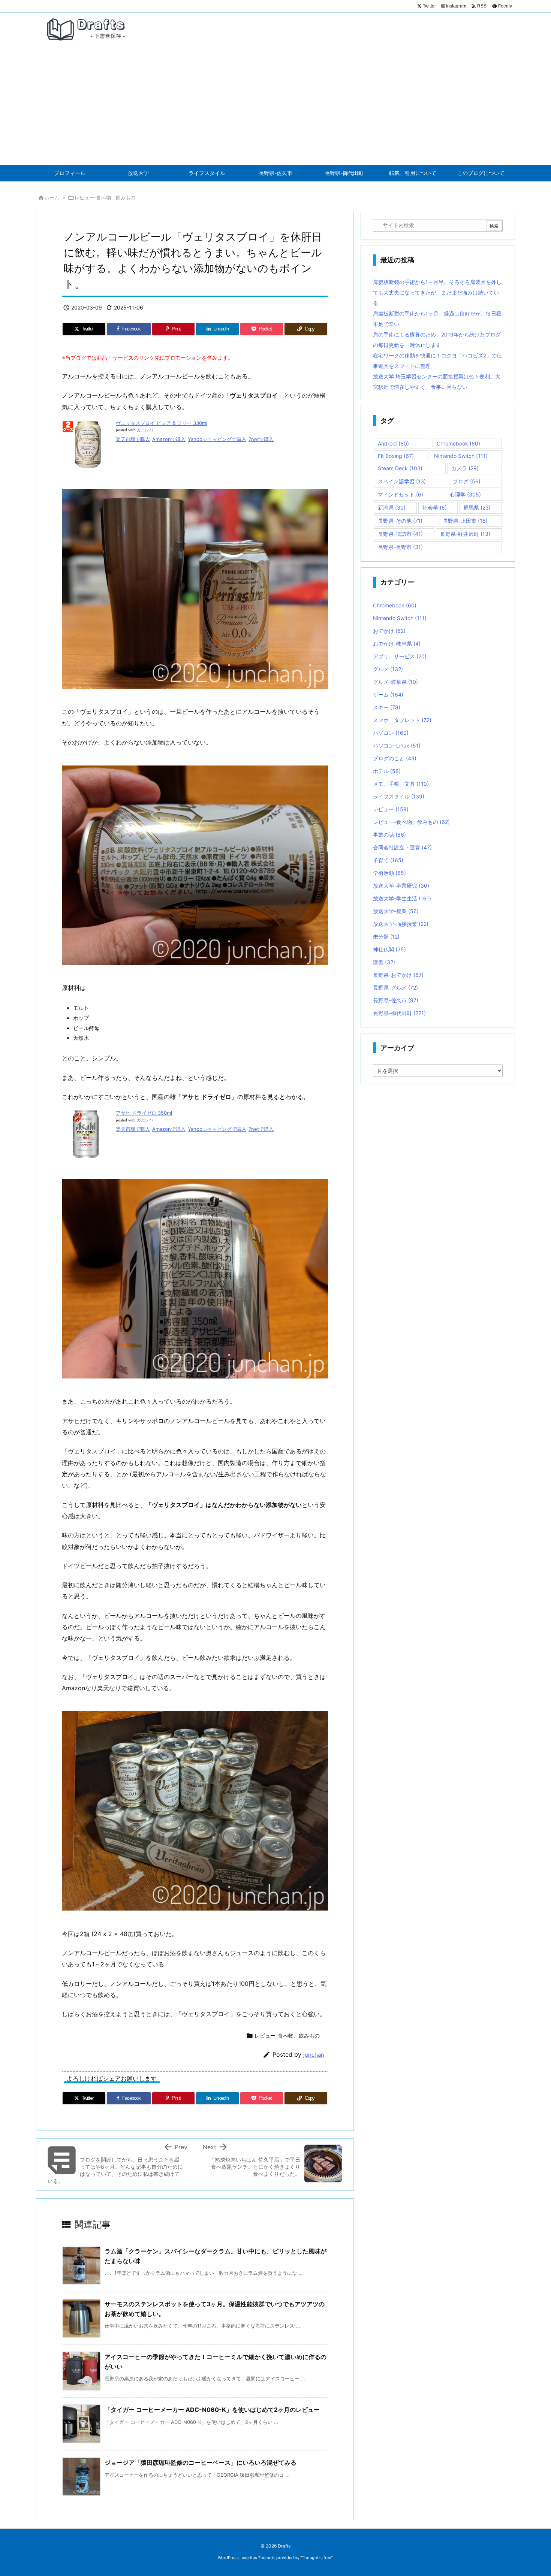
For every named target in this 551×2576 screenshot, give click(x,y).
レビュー (391, 809)
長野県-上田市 (465, 521)
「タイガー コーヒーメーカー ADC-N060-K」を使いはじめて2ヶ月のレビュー (212, 2410)
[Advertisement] (275, 109)
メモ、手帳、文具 (401, 784)
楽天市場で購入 (133, 439)
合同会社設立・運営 (402, 847)
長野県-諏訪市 (400, 534)
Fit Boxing (396, 456)
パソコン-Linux (397, 745)
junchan (314, 2055)
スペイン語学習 (402, 481)
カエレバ (145, 430)
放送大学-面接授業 (401, 924)
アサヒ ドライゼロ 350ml (144, 1113)
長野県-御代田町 (399, 1013)
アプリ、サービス (400, 656)
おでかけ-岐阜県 (397, 644)
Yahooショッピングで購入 (217, 439)
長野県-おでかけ (398, 975)
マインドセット (401, 494)
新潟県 (392, 508)
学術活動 (389, 873)
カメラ (465, 468)
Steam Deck (400, 468)
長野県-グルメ (395, 987)
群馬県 (477, 508)
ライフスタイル (399, 796)
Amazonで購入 (169, 439)
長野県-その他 (400, 521)
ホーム (52, 197)
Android (393, 443)
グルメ (388, 669)
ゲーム (388, 694)
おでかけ (389, 631)
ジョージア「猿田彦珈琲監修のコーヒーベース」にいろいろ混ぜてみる (201, 2462)
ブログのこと (395, 758)
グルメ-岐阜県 (395, 682)
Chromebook (458, 443)
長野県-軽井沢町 (465, 534)
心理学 (465, 494)
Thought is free (316, 2558)
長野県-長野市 (400, 547)
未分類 (386, 937)
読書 (384, 962)
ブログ (467, 481)
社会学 (435, 508)
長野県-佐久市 (396, 1000)
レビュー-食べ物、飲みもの (105, 197)
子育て (388, 860)
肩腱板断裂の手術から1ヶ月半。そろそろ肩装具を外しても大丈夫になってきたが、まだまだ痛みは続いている (437, 292)
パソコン (391, 733)
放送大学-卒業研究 (401, 886)
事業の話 (389, 835)
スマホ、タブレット (402, 720)
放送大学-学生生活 (402, 898)
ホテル (387, 771)
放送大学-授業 (396, 911)
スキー (387, 707)
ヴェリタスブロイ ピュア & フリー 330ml (162, 423)
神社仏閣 (389, 949)
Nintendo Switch (461, 456)
